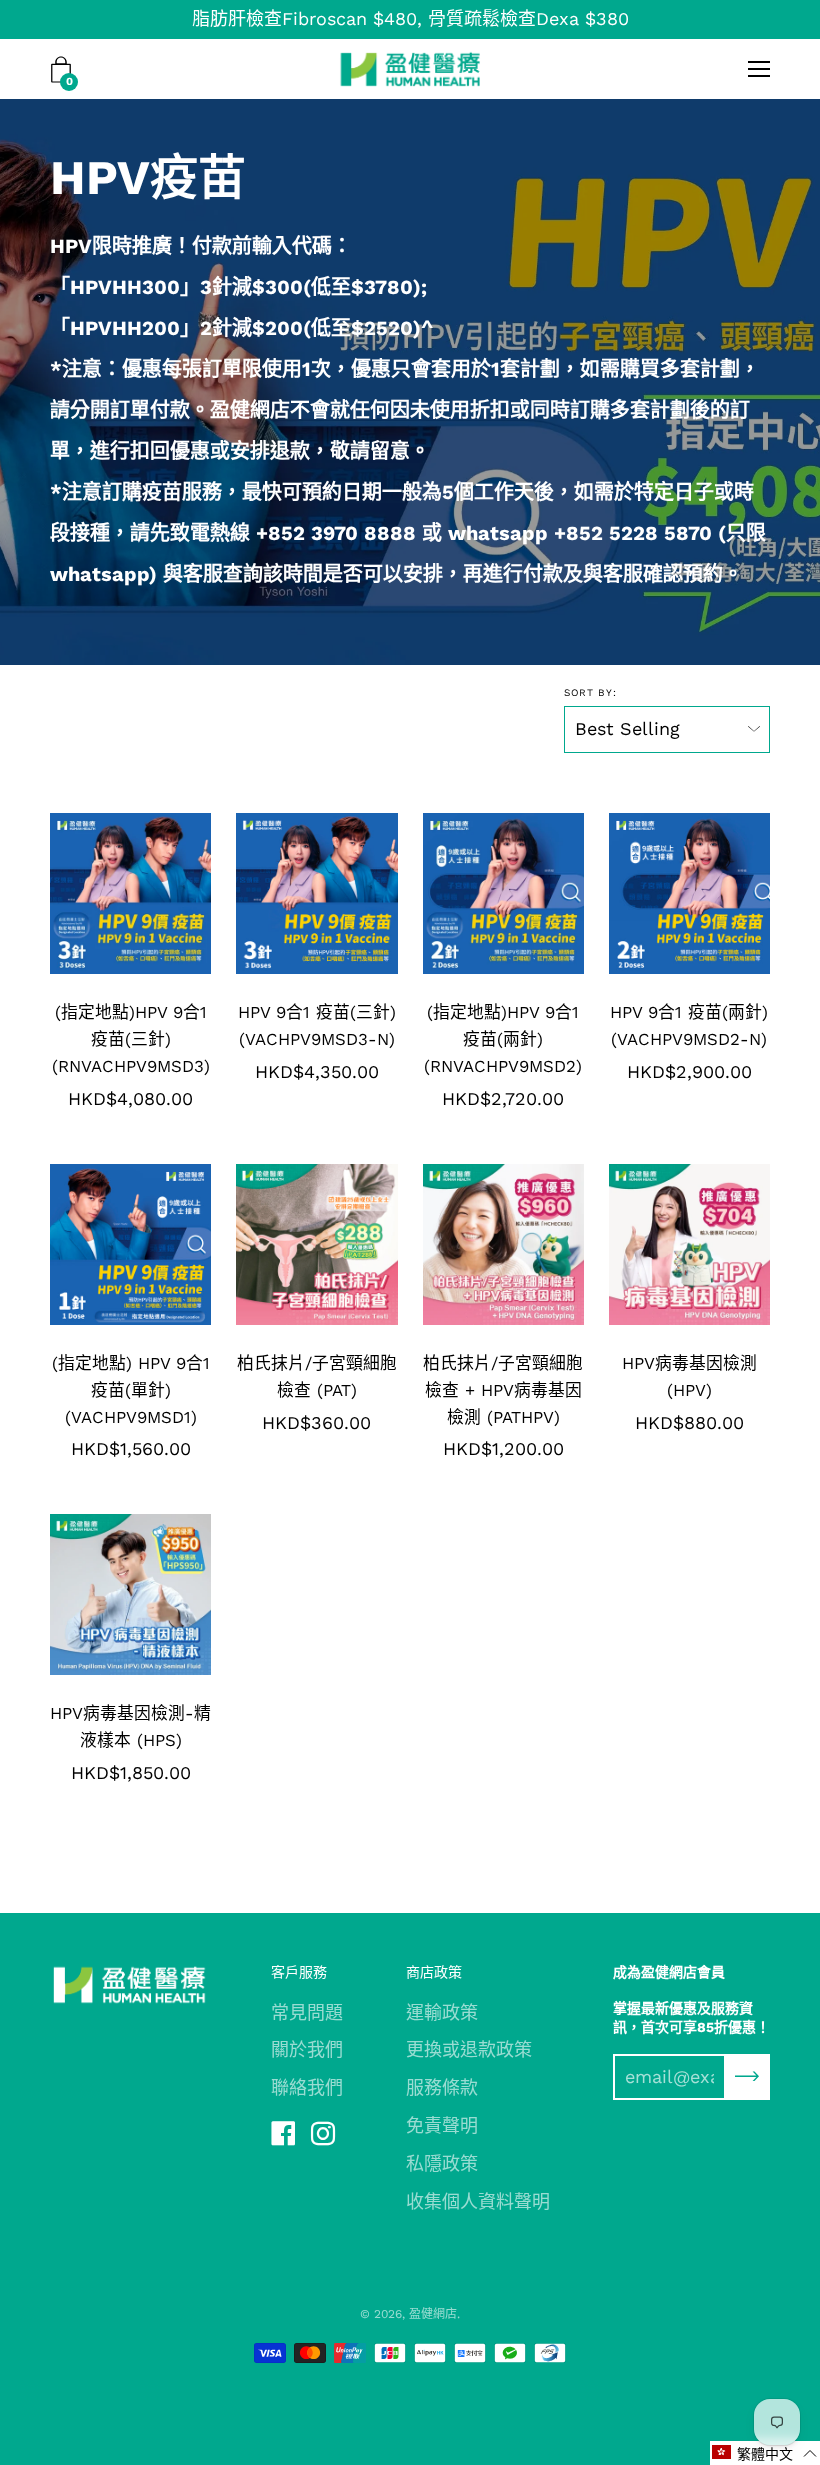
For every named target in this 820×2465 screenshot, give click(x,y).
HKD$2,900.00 (689, 1071)
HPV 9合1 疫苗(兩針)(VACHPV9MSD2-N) (689, 1025)
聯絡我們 (307, 2087)
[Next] (195, 893)
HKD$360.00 (316, 1422)
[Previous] (66, 893)
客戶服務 (299, 1972)
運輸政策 (442, 2012)
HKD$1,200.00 (503, 1448)
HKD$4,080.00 (130, 1098)
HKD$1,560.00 (131, 1448)
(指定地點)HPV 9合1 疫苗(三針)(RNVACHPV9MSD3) (131, 1039)
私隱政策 (442, 2163)
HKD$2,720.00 (503, 1098)
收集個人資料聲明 (478, 2201)
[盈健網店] (410, 69)
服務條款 (442, 2087)
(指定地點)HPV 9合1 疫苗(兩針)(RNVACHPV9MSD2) (503, 1039)
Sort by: (590, 692)
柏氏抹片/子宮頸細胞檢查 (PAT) (317, 1376)
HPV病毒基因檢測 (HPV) (689, 1376)
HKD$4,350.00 (317, 1071)
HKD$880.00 (689, 1422)
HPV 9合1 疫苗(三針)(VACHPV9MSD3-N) (317, 1025)
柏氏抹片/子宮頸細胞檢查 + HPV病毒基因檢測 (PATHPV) (503, 1390)
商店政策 (434, 1972)
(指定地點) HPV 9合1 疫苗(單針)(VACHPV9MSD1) (131, 1390)
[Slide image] (503, 1244)
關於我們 (307, 2049)
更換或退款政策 (469, 2049)
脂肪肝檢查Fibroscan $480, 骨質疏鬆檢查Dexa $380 (410, 18)
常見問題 (307, 2012)
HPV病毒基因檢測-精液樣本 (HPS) (130, 1726)
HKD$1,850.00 (131, 1772)
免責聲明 (442, 2125)
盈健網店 (433, 2314)
